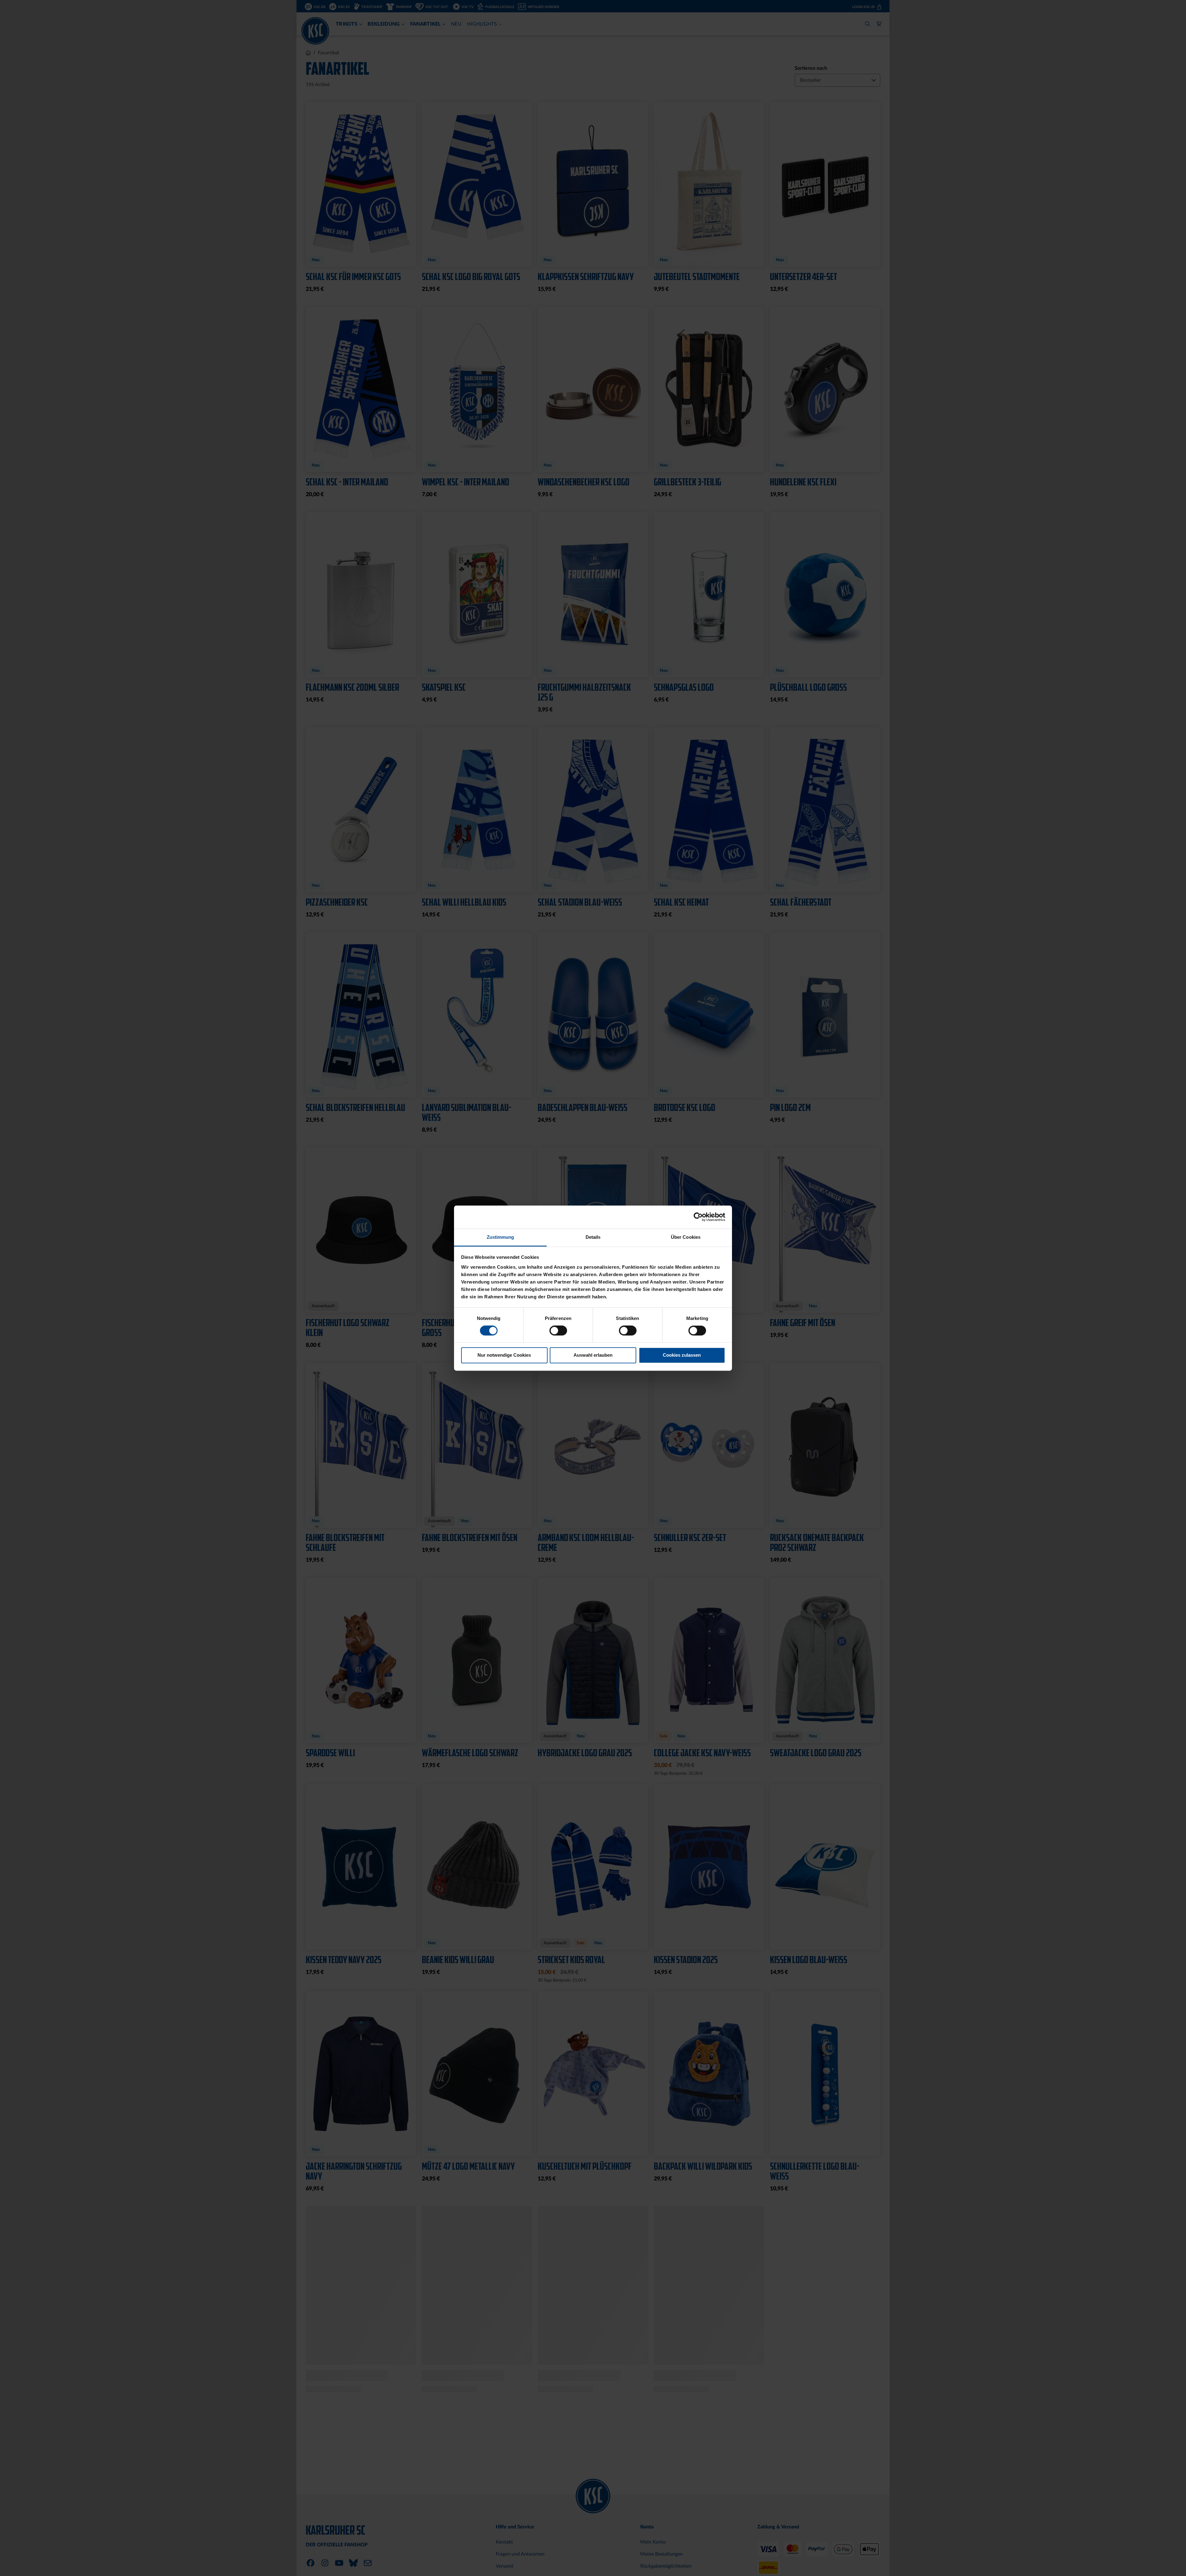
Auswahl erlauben (593, 1355)
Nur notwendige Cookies (504, 1355)
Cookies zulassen (682, 1355)
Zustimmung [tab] (500, 1237)
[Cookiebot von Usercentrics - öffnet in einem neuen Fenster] (698, 1217)
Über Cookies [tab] (686, 1237)
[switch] (558, 1331)
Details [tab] (593, 1237)
